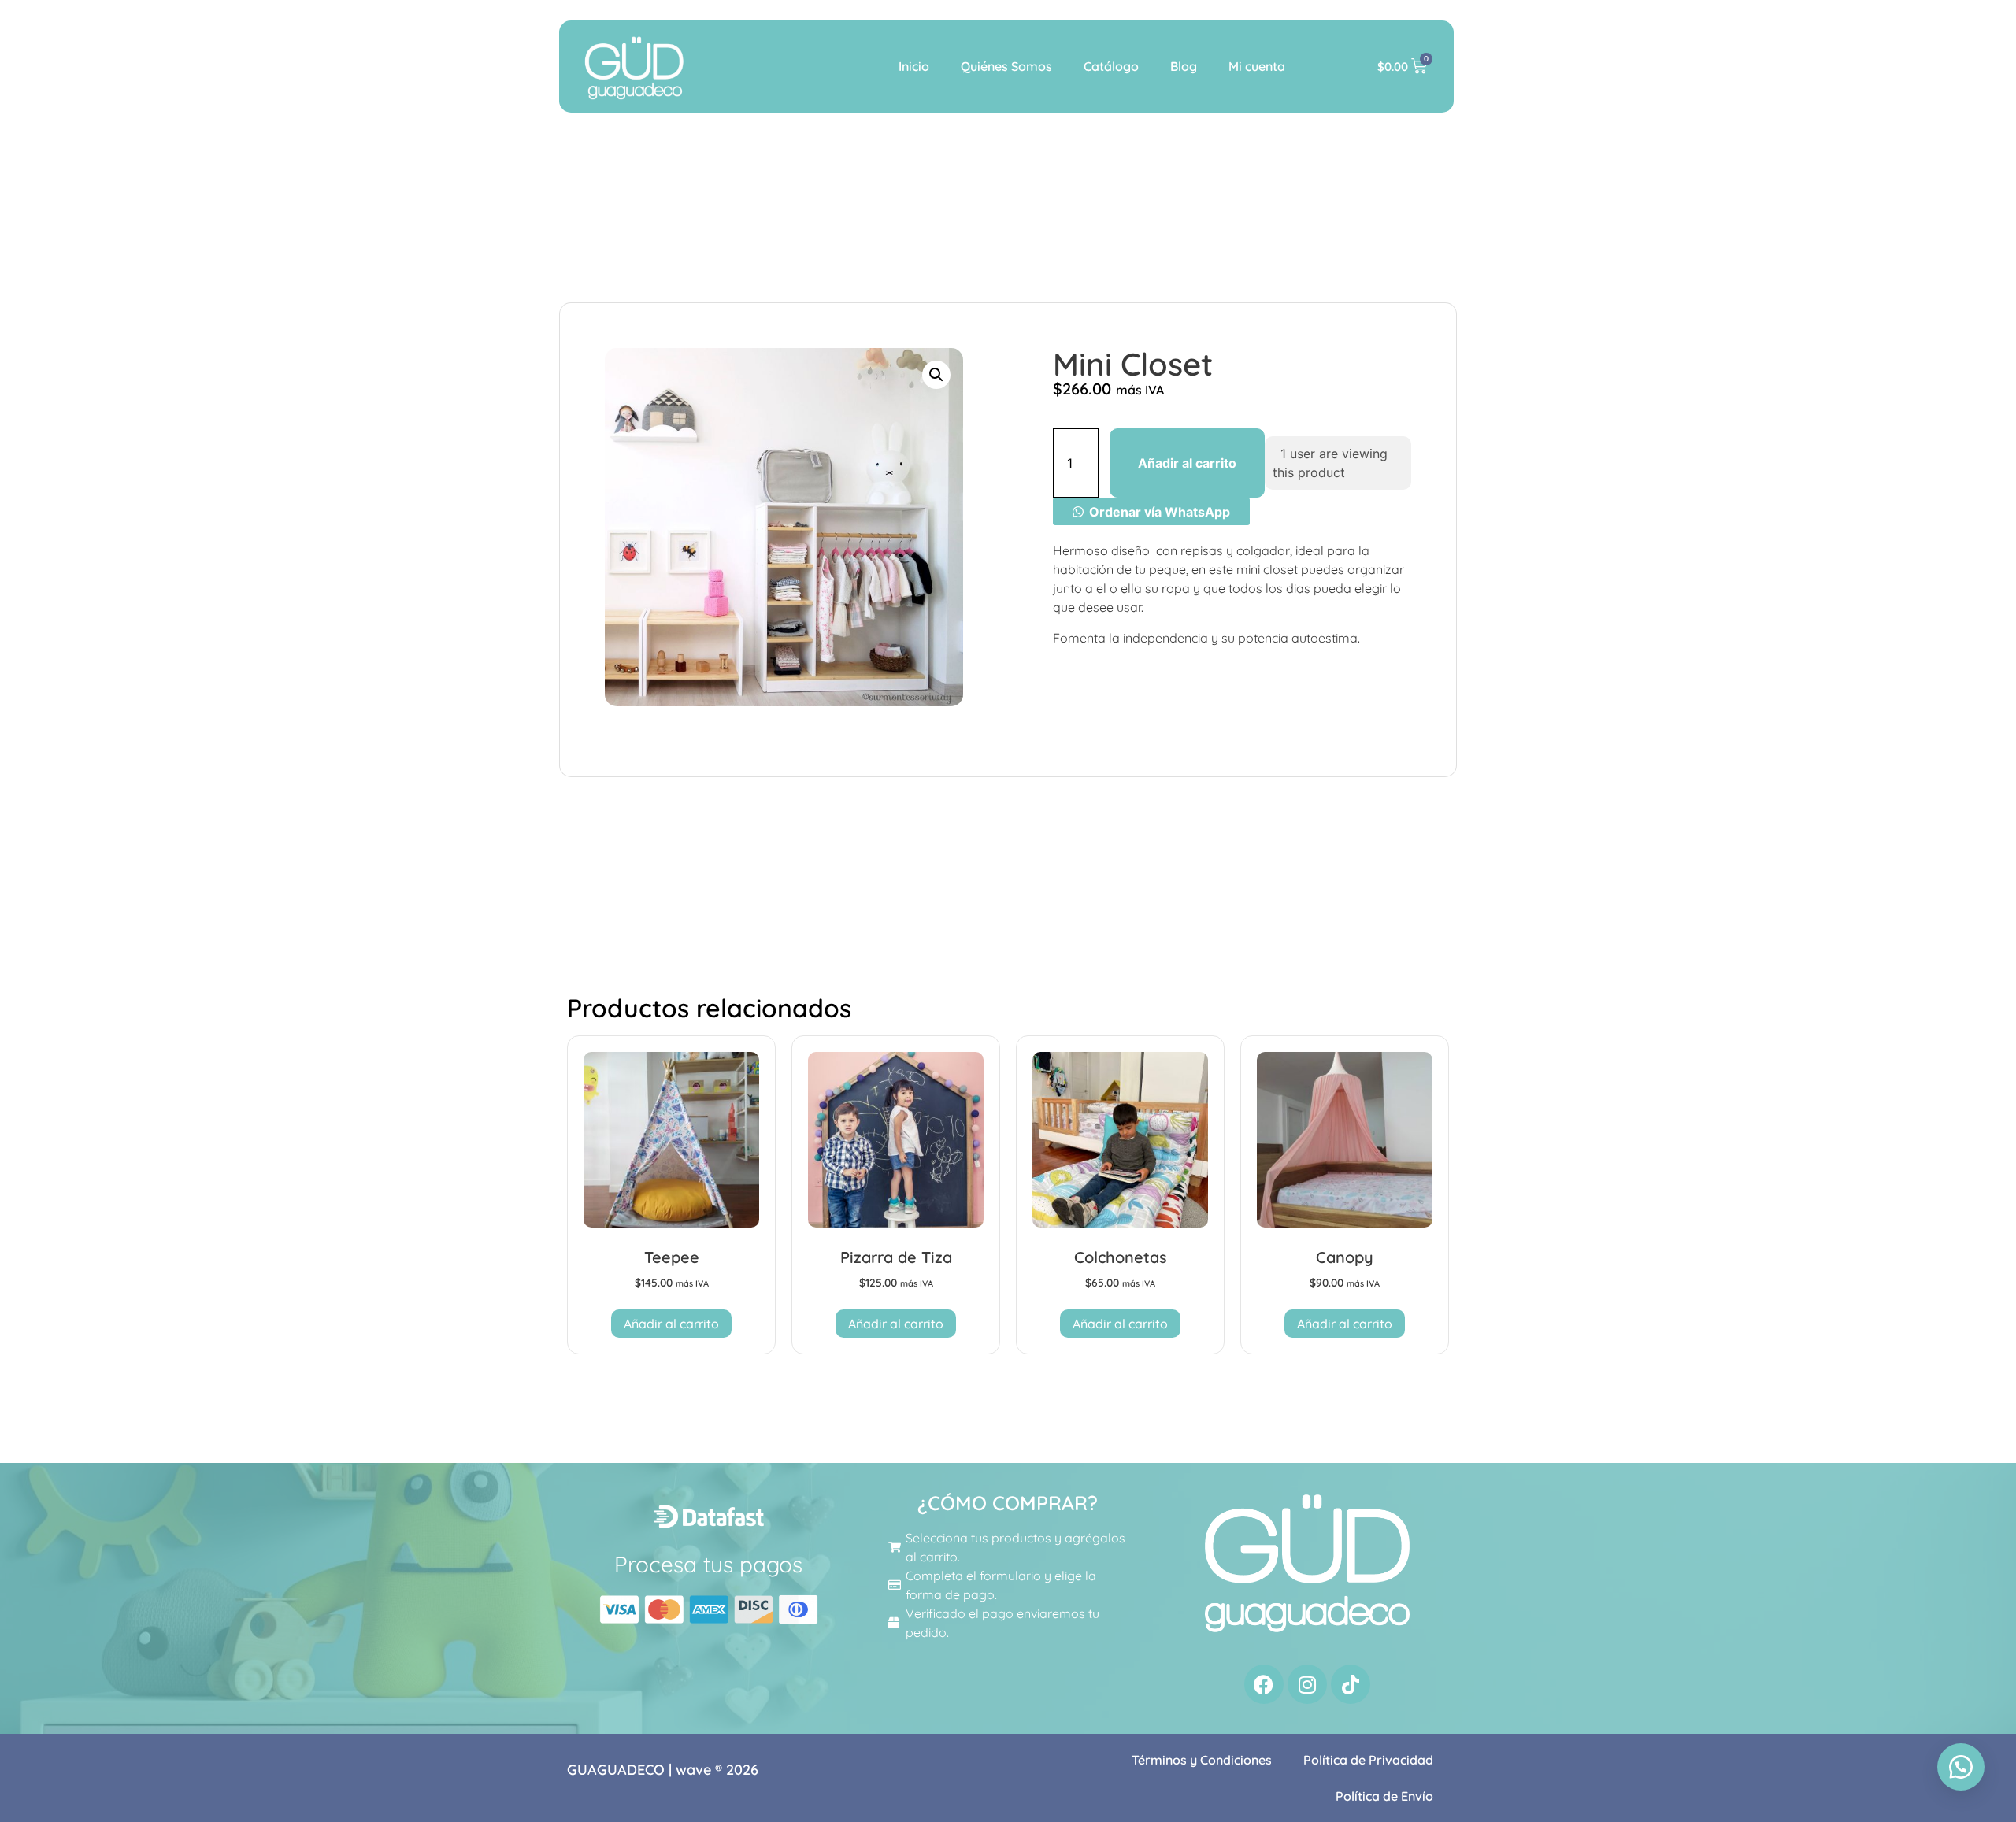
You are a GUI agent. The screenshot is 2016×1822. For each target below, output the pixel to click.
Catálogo (1111, 66)
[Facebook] (1264, 1684)
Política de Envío (1384, 1796)
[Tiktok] (1351, 1684)
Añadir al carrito (1187, 463)
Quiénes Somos (1006, 66)
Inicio (914, 66)
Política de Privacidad (1368, 1760)
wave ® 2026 (717, 1770)
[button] (936, 375)
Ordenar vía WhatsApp (1160, 512)
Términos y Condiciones (1202, 1760)
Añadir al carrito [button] (671, 1324)
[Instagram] (1307, 1684)
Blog (1184, 66)
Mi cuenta (1257, 66)
